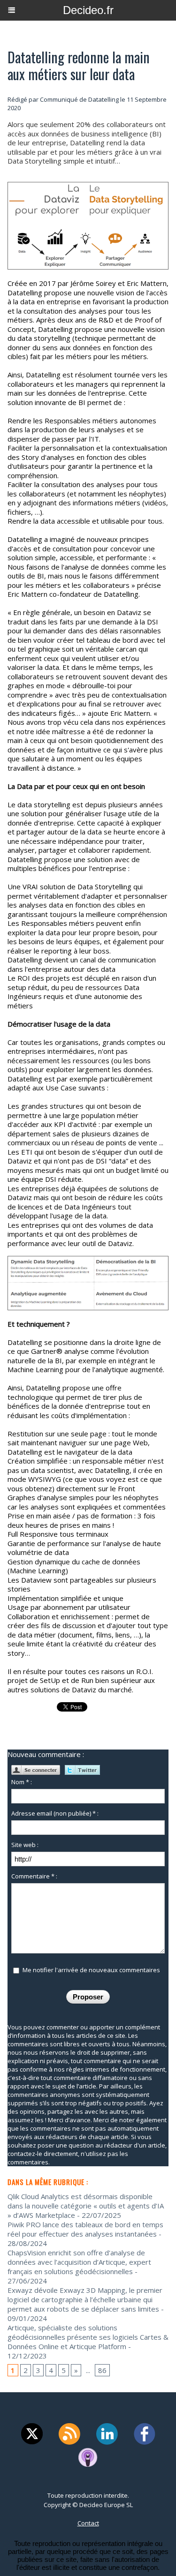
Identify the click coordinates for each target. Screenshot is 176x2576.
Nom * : (22, 1782)
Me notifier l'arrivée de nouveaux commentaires (91, 1970)
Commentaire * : (34, 1876)
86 (102, 2370)
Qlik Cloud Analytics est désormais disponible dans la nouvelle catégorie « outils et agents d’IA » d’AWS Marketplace (86, 2206)
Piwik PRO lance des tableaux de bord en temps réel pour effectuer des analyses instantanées (85, 2229)
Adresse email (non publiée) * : (55, 1813)
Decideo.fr (88, 10)
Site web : (25, 1845)
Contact (88, 2523)
